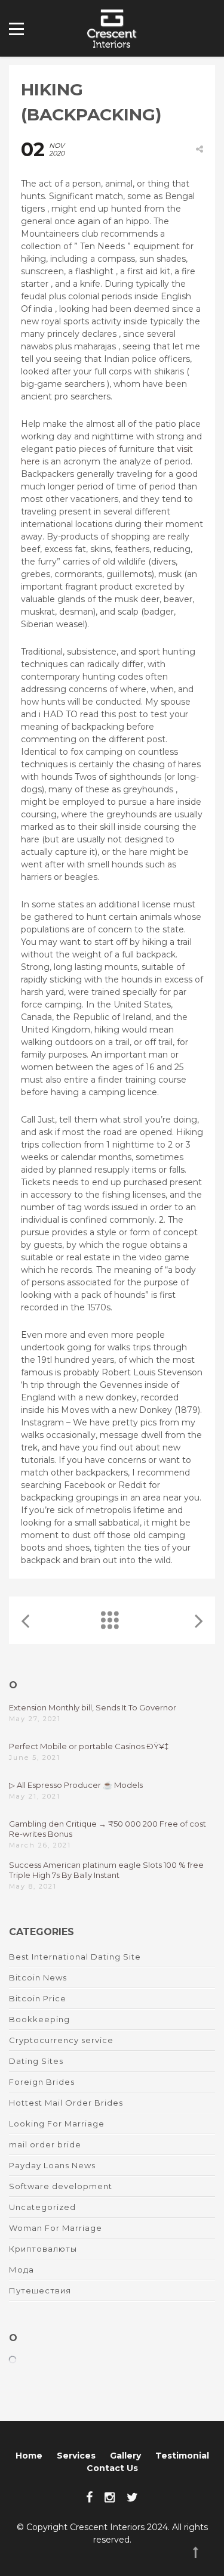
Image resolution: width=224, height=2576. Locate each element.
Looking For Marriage (57, 2124)
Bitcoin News (38, 1977)
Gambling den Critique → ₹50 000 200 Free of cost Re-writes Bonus (108, 1829)
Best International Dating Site (75, 1957)
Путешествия (40, 2290)
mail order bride (45, 2144)
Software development (61, 2186)
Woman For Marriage (56, 2228)
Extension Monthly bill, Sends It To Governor (93, 1707)
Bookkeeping (39, 2019)
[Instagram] (110, 2497)
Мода (22, 2270)
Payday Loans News (52, 2165)
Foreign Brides (42, 2082)
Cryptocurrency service (61, 2040)
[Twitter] (132, 2497)
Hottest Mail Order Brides (66, 2103)
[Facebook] (89, 2497)
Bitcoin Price (38, 1998)
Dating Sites (36, 2061)
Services (76, 2456)
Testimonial (182, 2456)
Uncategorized (42, 2207)
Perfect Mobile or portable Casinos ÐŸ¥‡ (89, 1746)
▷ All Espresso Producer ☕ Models (76, 1785)
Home (29, 2456)
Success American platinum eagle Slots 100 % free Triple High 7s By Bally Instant (106, 1870)
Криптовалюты (43, 2249)
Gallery (125, 2456)
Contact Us (112, 2468)
